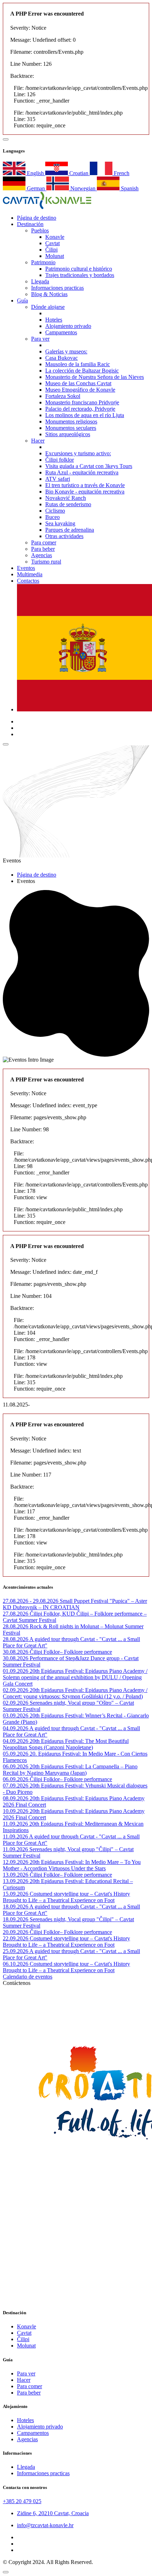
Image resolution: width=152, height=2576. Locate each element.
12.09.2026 (16, 1862)
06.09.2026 (16, 1766)
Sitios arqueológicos (68, 434)
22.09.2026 (16, 1938)
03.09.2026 (16, 1716)
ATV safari (58, 479)
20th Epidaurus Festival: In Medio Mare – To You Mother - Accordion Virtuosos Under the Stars (72, 1865)
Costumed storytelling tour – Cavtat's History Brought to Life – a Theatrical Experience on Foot (66, 1897)
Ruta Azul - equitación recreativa (82, 472)
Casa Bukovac (62, 358)
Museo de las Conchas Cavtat (78, 383)
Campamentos (61, 332)
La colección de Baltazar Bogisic (82, 371)
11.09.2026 (16, 1824)
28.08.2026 (16, 1626)
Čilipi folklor (60, 460)
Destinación (30, 224)
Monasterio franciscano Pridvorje (82, 402)
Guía (22, 301)
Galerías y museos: (66, 351)
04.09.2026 (16, 1728)
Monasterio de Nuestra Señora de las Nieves (95, 377)
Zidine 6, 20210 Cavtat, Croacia (53, 2513)
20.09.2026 (16, 1932)
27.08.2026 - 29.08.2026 (31, 1601)
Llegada (40, 281)
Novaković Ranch (66, 498)
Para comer (44, 542)
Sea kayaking (60, 523)
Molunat (55, 256)
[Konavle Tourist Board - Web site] (76, 2019)
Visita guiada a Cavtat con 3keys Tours (89, 466)
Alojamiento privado (68, 326)
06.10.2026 (16, 1964)
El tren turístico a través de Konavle (85, 485)
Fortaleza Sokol (63, 396)
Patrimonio (43, 262)
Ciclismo (55, 511)
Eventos (26, 568)
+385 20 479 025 (22, 2501)
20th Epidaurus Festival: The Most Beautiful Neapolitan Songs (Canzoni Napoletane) (66, 1744)
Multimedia (30, 574)
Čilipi (51, 250)
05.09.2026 (16, 1754)
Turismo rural (46, 562)
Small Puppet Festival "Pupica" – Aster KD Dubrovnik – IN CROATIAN (75, 1604)
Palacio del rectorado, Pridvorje (80, 409)
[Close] (6, 2572)
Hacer (38, 441)
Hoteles (54, 320)
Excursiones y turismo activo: (78, 453)
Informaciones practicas (57, 288)
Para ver (40, 339)
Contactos (28, 581)
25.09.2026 (16, 1951)
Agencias (42, 555)
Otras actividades (64, 536)
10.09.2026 (16, 1811)
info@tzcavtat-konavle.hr (45, 2525)
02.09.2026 (16, 1690)
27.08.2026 (16, 1614)
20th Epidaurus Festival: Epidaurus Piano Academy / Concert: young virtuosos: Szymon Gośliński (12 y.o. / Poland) (75, 1693)
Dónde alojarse (48, 307)
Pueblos (40, 230)
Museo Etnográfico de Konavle (80, 390)
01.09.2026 (16, 1671)
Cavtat (52, 243)
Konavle (55, 237)
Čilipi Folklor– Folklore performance (71, 1652)
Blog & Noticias (49, 294)
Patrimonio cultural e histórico (79, 269)
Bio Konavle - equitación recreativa (85, 492)
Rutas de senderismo (68, 504)
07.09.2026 (16, 1786)
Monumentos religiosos (71, 421)
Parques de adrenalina (70, 530)
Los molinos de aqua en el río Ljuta (85, 415)
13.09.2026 (16, 1875)
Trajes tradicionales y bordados (80, 275)
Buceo (52, 517)
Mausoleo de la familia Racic (78, 364)
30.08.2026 (16, 1652)
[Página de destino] (47, 207)
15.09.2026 (16, 1894)
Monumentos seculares (71, 428)
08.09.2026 (16, 1798)
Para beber (43, 549)
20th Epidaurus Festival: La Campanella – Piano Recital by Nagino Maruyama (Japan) (70, 1770)
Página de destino (37, 875)
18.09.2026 (16, 1907)
